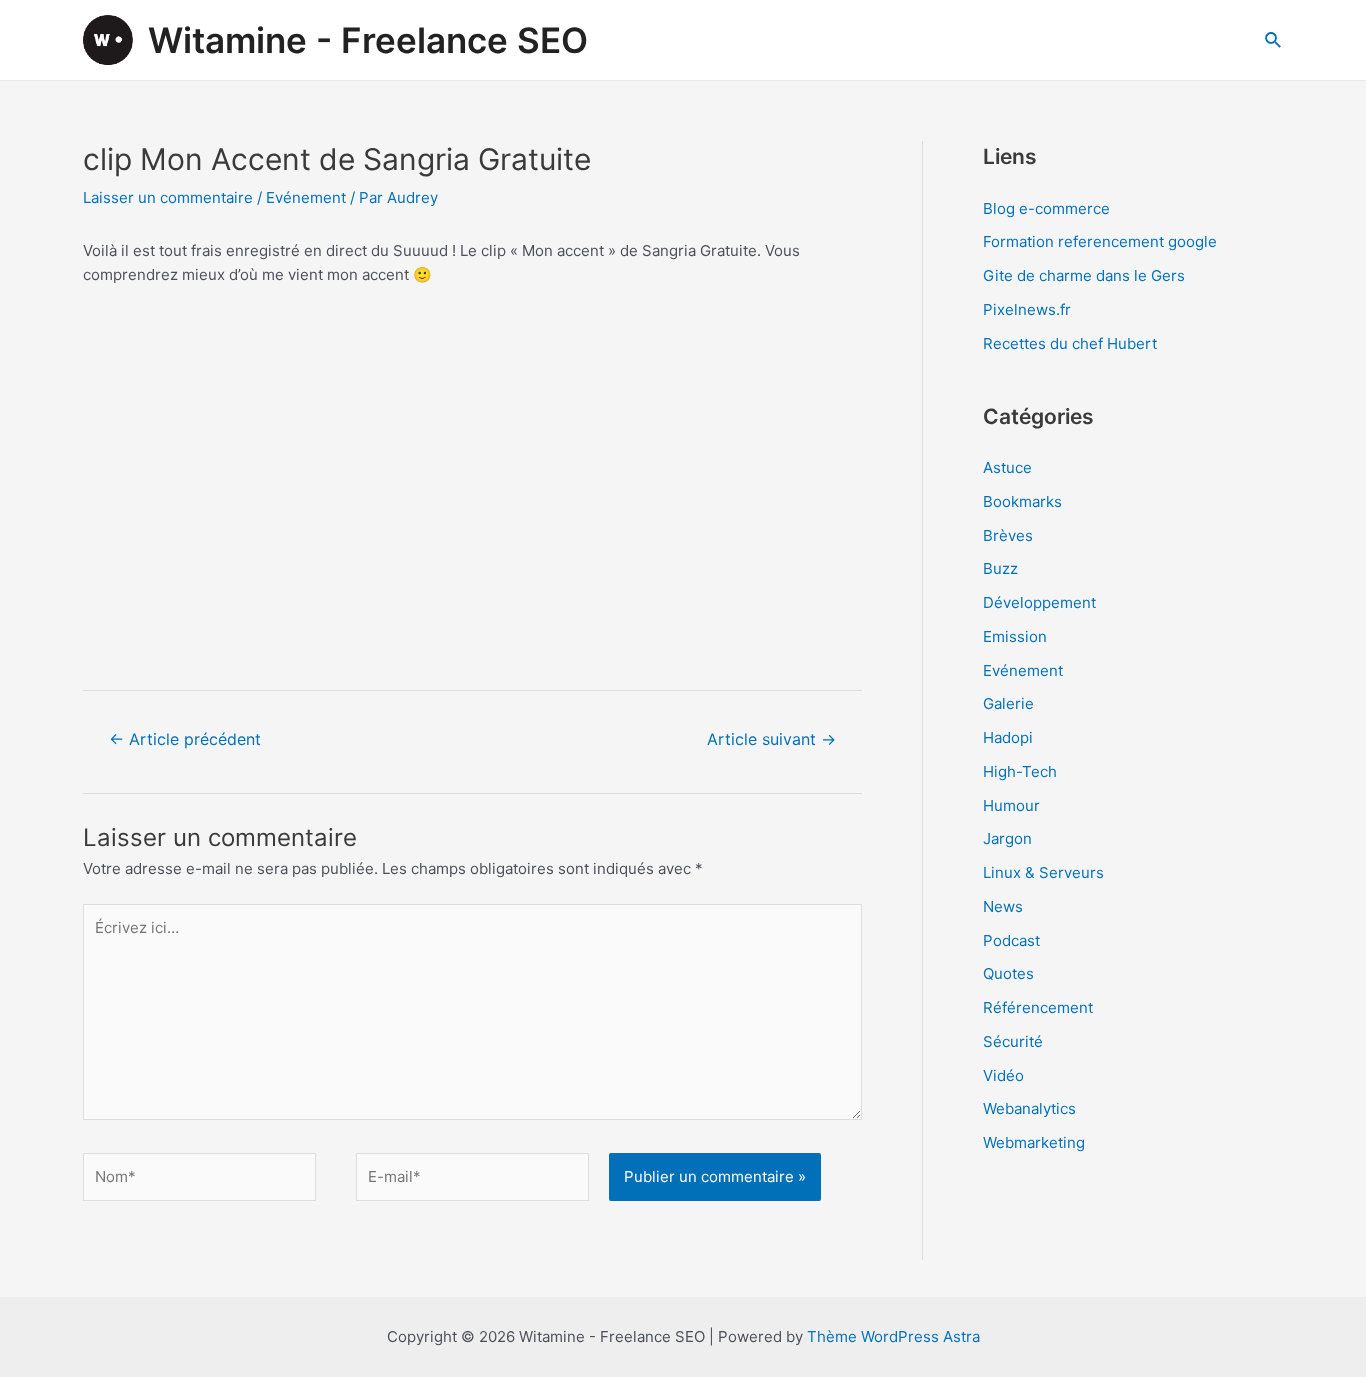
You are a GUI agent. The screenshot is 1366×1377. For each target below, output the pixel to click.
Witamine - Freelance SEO (368, 40)
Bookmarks (1022, 501)
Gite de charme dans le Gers (1084, 275)
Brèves (1008, 535)
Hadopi (1008, 737)
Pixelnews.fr (1027, 309)
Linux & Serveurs (1043, 872)
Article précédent (185, 739)
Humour (1011, 805)
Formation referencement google (1100, 241)
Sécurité (1013, 1041)
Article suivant (771, 739)
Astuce (1007, 467)
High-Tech (1020, 771)
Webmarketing (1034, 1142)
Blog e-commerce (1046, 208)
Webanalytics (1029, 1108)
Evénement (306, 197)
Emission (1015, 636)
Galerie (1008, 703)
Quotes (1008, 973)
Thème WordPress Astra (893, 1336)
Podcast (1011, 940)
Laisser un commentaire (168, 197)
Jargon (1007, 838)
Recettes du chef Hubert (1070, 343)
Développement (1039, 602)
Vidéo (1003, 1075)
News (1003, 906)
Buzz (1000, 568)
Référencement (1038, 1007)
